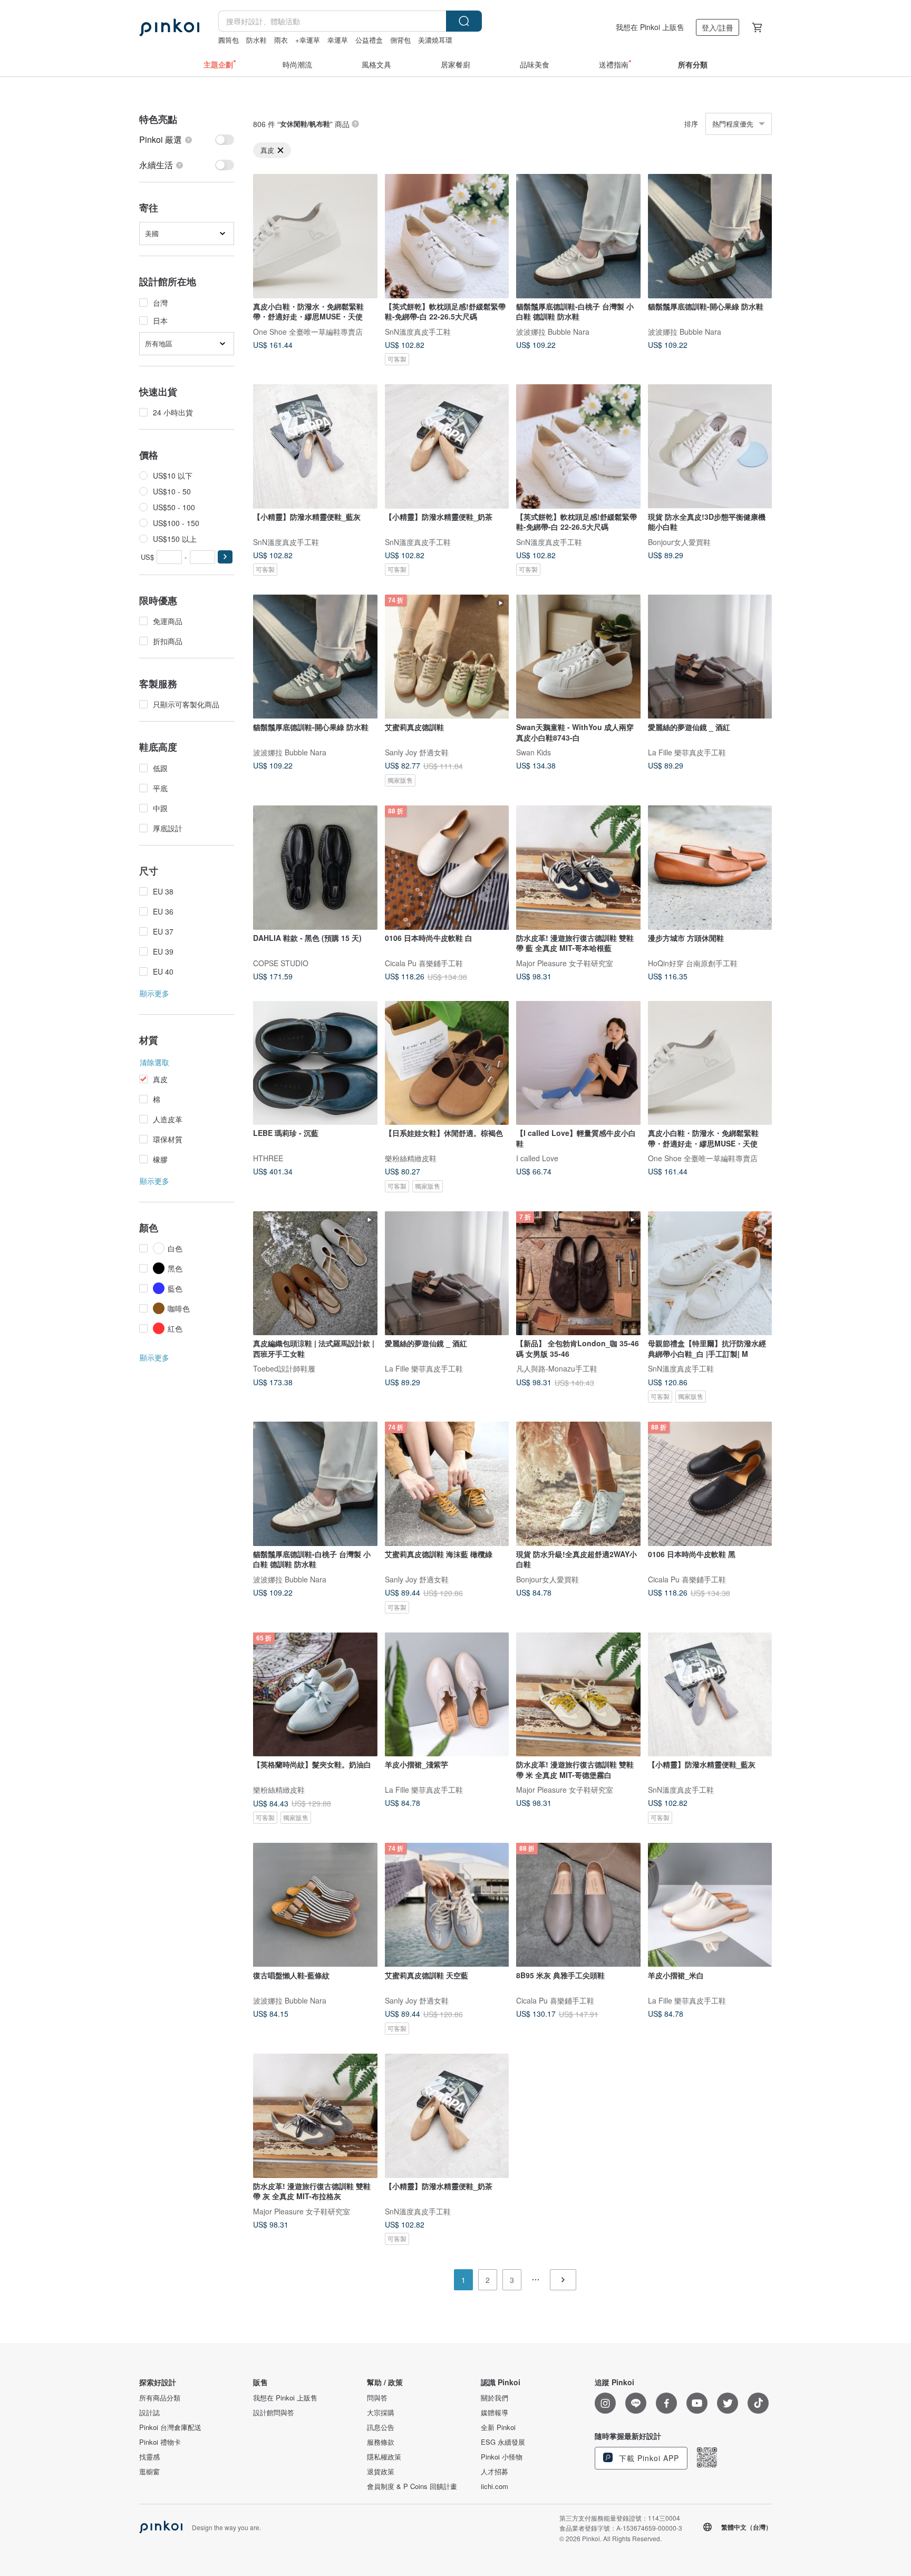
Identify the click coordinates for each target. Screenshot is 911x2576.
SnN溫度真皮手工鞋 (418, 331)
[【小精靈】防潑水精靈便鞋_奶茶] (447, 446)
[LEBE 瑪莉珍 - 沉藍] (315, 1063)
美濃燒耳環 (435, 40)
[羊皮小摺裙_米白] (710, 1905)
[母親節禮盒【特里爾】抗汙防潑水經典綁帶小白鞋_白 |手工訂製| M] (710, 1274)
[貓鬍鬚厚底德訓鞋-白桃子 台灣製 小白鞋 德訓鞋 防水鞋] (578, 236)
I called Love (537, 1158)
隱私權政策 (384, 2457)
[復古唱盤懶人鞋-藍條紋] (315, 1905)
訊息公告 (381, 2427)
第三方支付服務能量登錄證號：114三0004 (620, 2518)
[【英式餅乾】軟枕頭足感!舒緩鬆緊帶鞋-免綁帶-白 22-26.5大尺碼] (447, 236)
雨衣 (281, 40)
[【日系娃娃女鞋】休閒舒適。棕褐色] (447, 1063)
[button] (225, 557)
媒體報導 (495, 2413)
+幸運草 (308, 40)
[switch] (187, 140)
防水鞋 (256, 40)
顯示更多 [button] (154, 993)
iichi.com (495, 2486)
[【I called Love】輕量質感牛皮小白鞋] (578, 1063)
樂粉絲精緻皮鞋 (411, 1158)
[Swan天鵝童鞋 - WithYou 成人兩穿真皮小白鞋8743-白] (578, 657)
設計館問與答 (274, 2413)
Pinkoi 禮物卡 (160, 2442)
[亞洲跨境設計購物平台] (169, 27)
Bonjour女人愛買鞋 (679, 541)
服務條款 (381, 2442)
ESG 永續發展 (503, 2442)
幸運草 (338, 40)
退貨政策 (381, 2472)
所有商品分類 (160, 2398)
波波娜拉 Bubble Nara (553, 331)
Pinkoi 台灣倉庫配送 (170, 2427)
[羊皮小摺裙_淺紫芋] (447, 1695)
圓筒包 (229, 40)
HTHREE (268, 1158)
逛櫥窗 (149, 2472)
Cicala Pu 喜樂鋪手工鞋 (424, 963)
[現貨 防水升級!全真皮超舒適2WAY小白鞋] (578, 1484)
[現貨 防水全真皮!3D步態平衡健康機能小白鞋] (710, 446)
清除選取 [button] (154, 1062)
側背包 (400, 40)
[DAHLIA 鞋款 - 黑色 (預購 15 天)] (315, 868)
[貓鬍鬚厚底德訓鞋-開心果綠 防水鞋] (710, 236)
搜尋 (464, 21)
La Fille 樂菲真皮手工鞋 (687, 752)
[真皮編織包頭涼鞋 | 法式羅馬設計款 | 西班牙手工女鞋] (315, 1274)
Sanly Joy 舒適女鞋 (417, 752)
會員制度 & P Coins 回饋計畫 (412, 2486)
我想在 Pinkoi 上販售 (650, 27)
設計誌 (149, 2413)
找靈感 (149, 2457)
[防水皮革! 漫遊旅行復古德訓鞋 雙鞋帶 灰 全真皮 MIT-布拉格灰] (315, 2116)
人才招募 (495, 2472)
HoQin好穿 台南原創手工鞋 (693, 963)
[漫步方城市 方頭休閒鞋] (710, 868)
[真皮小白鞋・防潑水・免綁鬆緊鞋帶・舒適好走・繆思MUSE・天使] (315, 236)
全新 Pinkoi (498, 2427)
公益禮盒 (369, 40)
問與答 (377, 2398)
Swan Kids (534, 752)
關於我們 (495, 2398)
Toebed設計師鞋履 (284, 1368)
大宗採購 (381, 2413)
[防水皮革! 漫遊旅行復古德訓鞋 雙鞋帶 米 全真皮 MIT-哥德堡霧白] (578, 1695)
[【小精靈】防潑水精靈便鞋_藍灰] (315, 446)
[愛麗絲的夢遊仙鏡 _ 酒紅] (710, 657)
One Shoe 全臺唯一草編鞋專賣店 (308, 331)
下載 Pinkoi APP (648, 2458)
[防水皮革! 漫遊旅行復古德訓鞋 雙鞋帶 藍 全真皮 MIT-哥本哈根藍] (578, 868)
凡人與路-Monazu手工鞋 (557, 1368)
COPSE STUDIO (281, 963)
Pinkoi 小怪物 (502, 2457)
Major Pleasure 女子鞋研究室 (565, 963)
